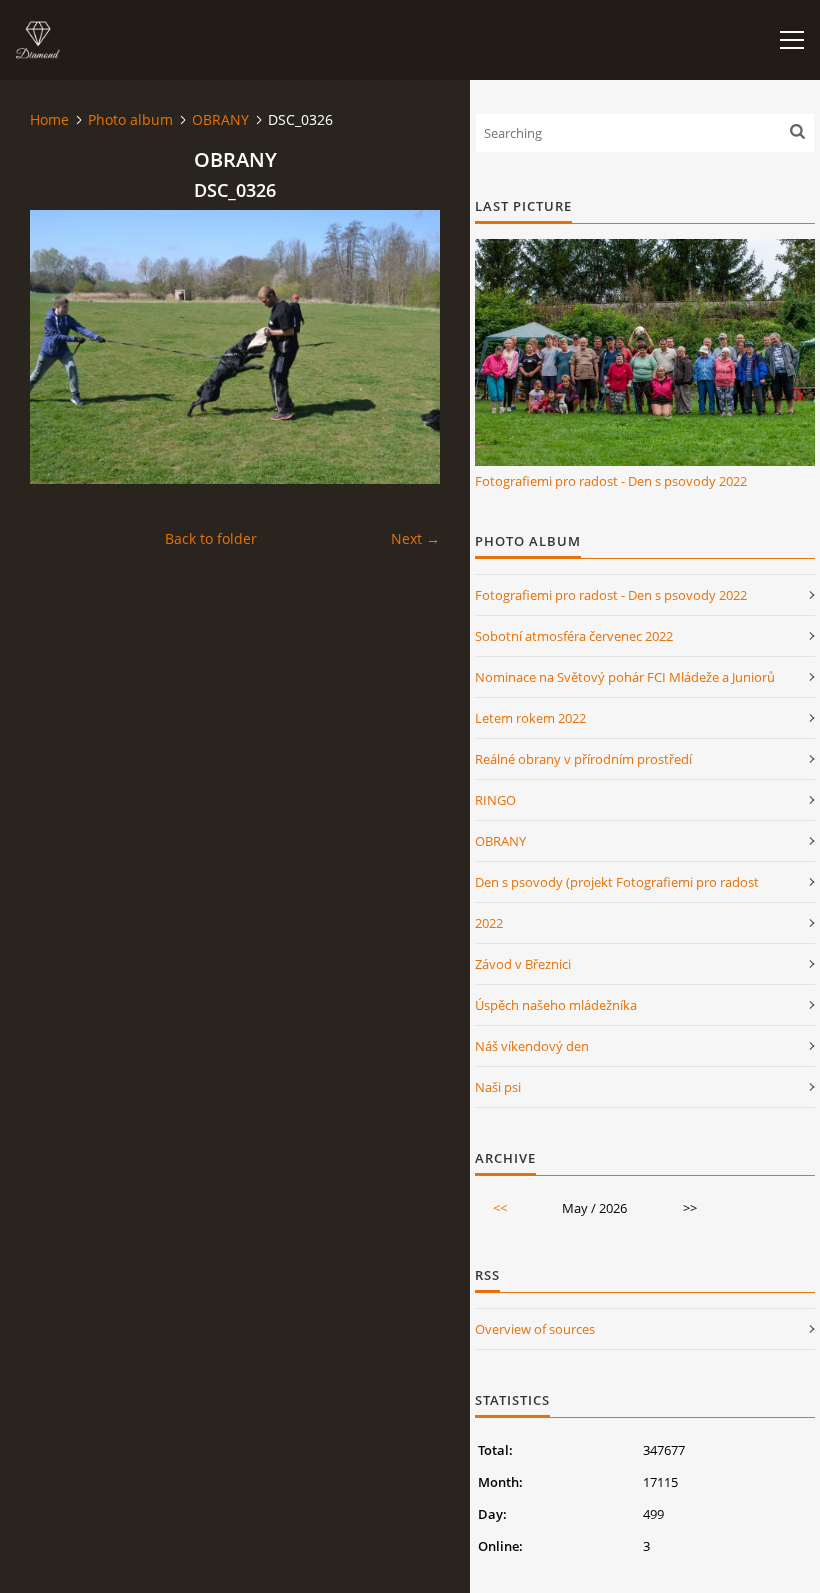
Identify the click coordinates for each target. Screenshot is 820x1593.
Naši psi (498, 1087)
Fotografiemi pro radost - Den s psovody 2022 (611, 481)
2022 (489, 923)
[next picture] (407, 347)
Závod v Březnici (523, 964)
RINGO (495, 800)
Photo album (130, 119)
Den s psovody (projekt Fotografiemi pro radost (617, 882)
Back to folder (211, 538)
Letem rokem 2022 (530, 718)
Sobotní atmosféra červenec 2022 (574, 636)
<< (500, 1208)
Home (49, 119)
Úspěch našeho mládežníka (556, 1005)
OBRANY (220, 119)
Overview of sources (535, 1329)
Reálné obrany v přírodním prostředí (583, 759)
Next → (415, 538)
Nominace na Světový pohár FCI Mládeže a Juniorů (625, 677)
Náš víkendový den (532, 1046)
